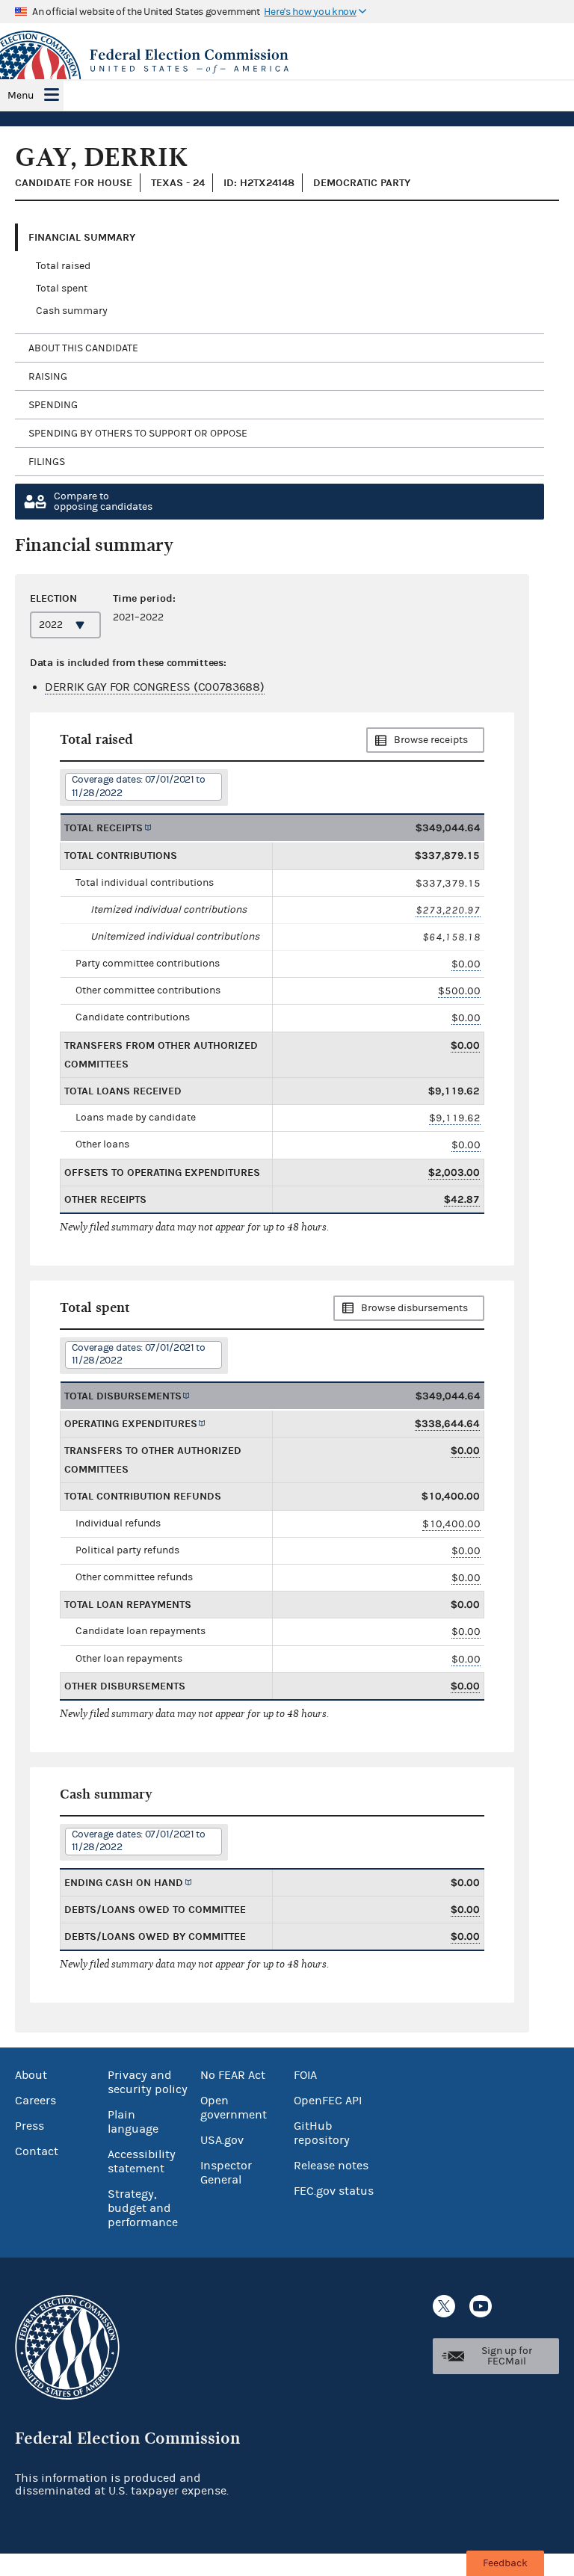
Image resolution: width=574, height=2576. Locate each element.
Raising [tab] (48, 377)
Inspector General (226, 2173)
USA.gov (222, 2140)
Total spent (62, 289)
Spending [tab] (53, 405)
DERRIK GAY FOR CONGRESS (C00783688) (155, 687)
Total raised (63, 266)
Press (30, 2126)
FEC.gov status (334, 2191)
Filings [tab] (47, 462)
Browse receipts (431, 740)
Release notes (331, 2166)
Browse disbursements (414, 1308)
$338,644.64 (447, 1424)
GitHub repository (322, 2133)
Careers (36, 2101)
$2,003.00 (454, 1173)
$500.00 (459, 991)
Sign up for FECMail (507, 2356)
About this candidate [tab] (83, 348)
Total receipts (104, 828)
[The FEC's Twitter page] (444, 2306)
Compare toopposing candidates (103, 502)
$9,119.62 (455, 1118)
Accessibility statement (142, 2161)
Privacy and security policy (148, 2082)
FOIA (305, 2075)
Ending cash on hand (124, 1883)
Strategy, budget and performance (143, 2208)
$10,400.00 (451, 1524)
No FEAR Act (233, 2075)
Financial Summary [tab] (82, 237)
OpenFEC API (328, 2101)
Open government (234, 2108)
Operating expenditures (131, 1424)
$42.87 (462, 1199)
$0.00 (466, 964)
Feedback (505, 2563)
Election (53, 598)
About (31, 2075)
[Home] (287, 61)
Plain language (133, 2122)
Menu (21, 96)
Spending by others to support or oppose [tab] (138, 434)
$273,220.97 (448, 910)
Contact (37, 2151)
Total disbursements (123, 1396)
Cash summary (72, 311)
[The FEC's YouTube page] (481, 2306)
